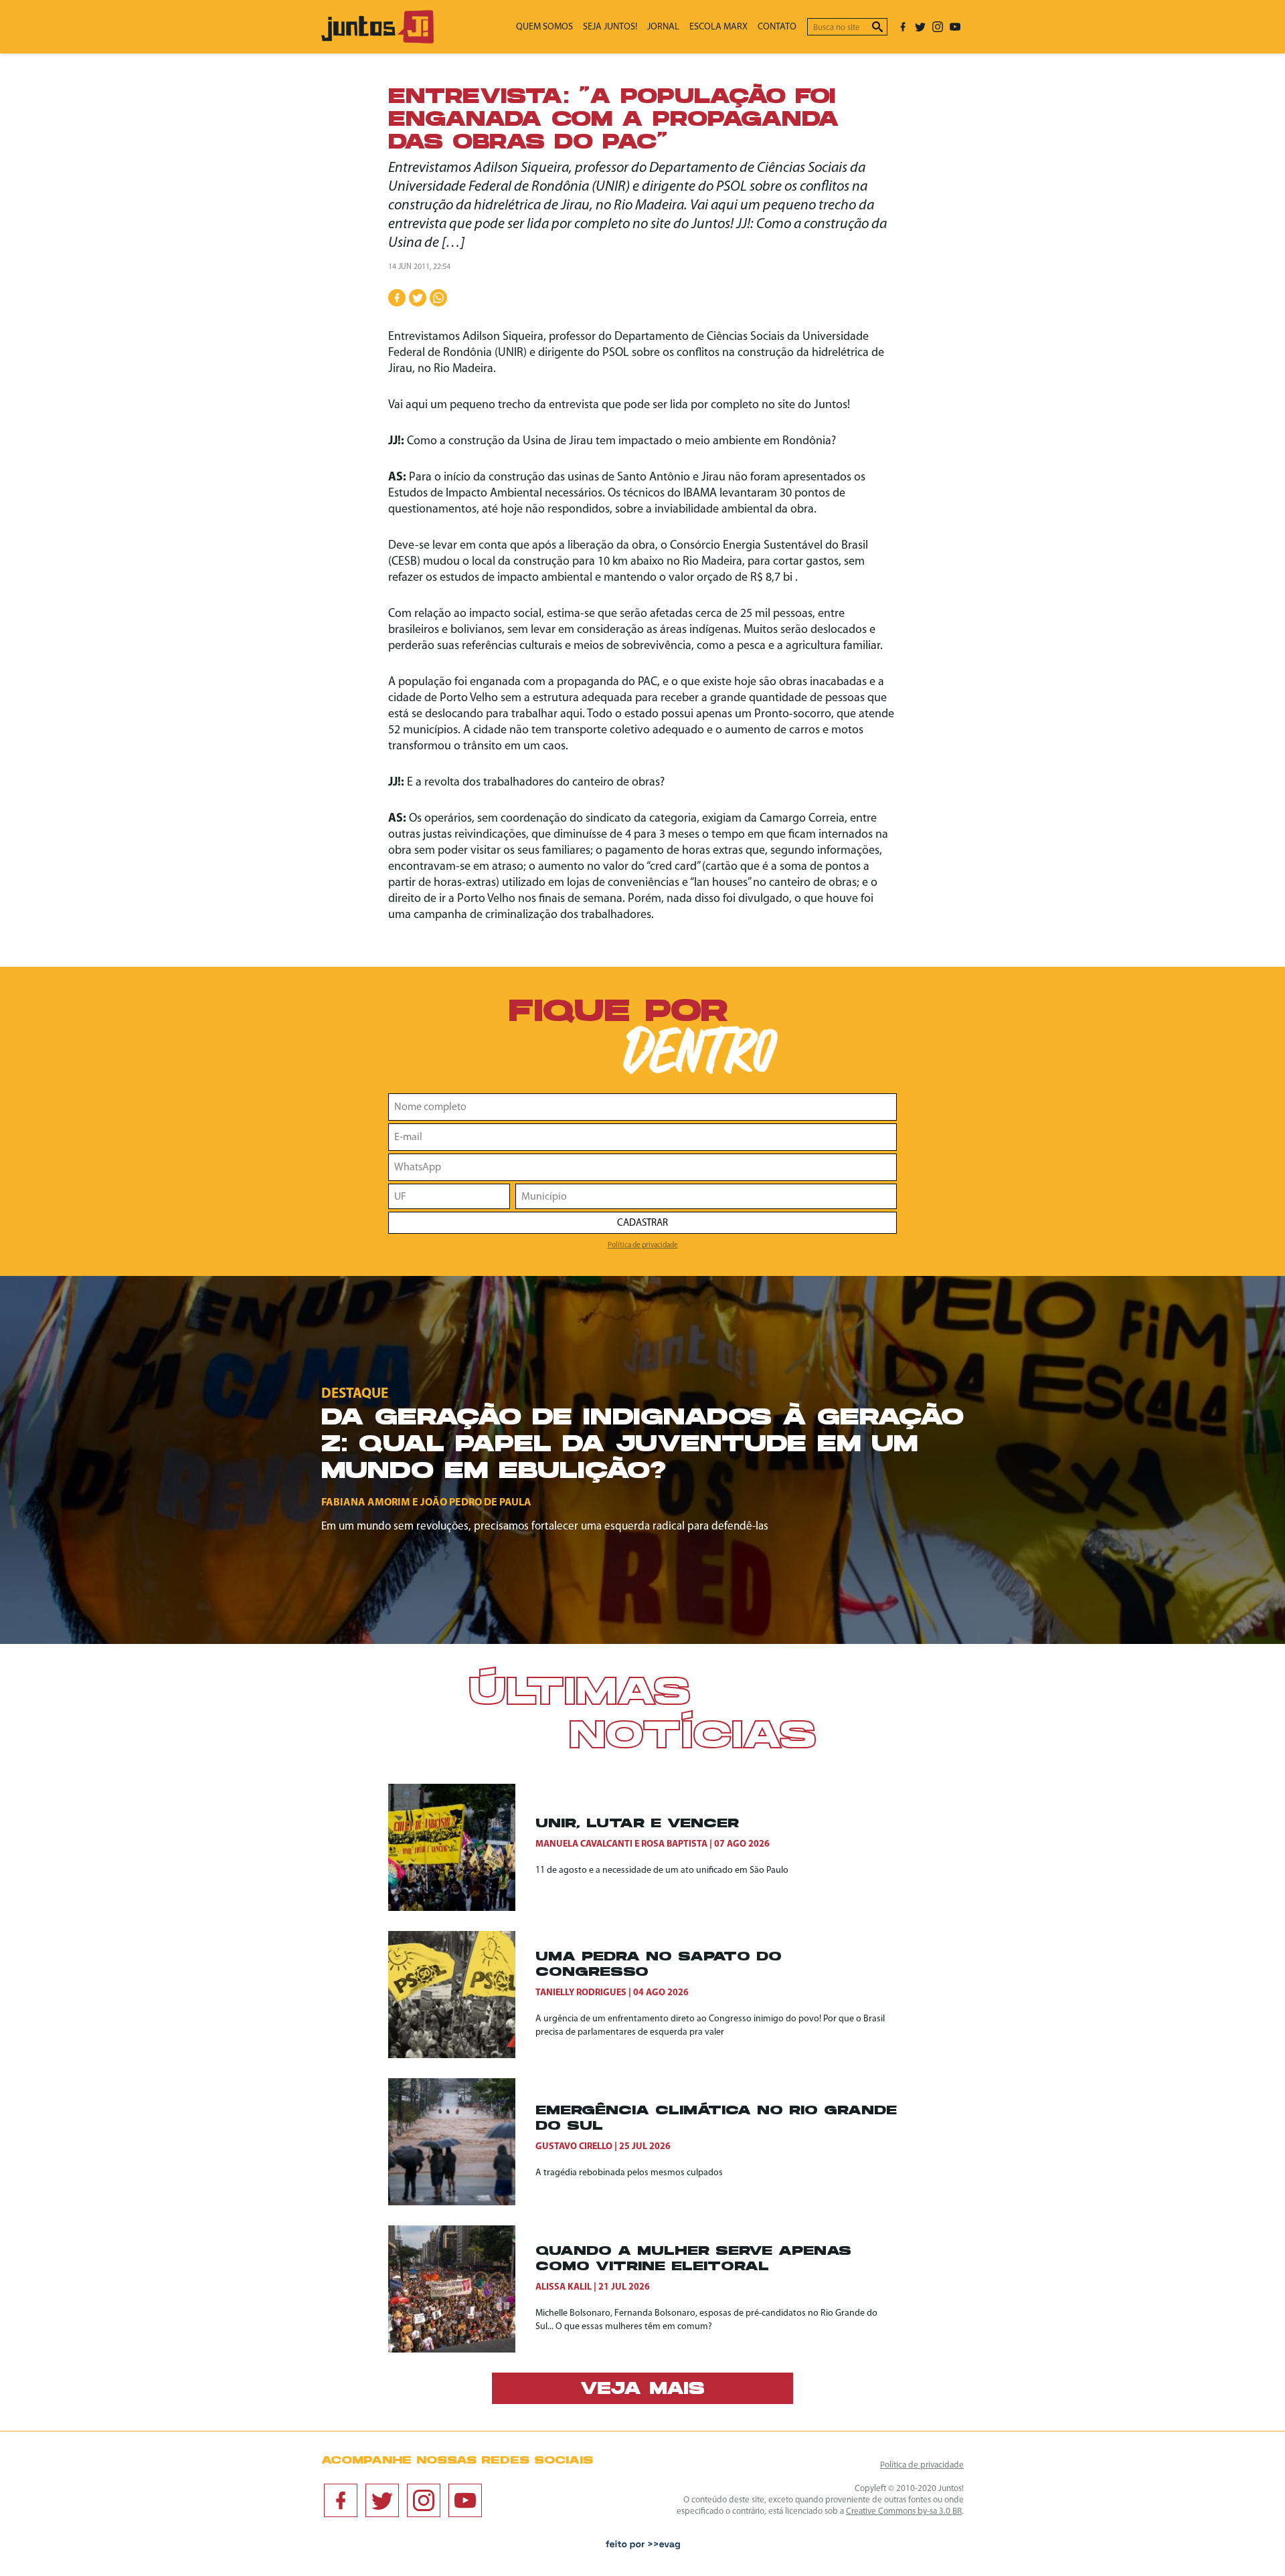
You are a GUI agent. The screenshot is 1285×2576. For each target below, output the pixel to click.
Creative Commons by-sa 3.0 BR (904, 2511)
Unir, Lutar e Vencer (637, 1824)
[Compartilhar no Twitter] (418, 298)
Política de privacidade (643, 1245)
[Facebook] (903, 27)
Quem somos (544, 27)
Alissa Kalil (564, 2287)
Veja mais (642, 2390)
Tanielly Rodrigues (581, 1993)
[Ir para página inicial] (377, 40)
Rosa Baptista (674, 1844)
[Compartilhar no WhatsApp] (438, 298)
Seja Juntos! (610, 27)
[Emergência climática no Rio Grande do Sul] (462, 2142)
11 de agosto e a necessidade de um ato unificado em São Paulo (662, 1870)
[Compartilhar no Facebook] (397, 298)
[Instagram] (938, 27)
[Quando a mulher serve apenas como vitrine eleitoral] (462, 2289)
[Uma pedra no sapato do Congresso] (462, 1995)
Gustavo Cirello (574, 2147)
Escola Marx (718, 27)
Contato (777, 27)
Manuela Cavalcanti (584, 1844)
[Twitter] (920, 27)
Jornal (663, 27)
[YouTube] (955, 27)
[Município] (706, 1196)
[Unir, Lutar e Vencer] (462, 1847)
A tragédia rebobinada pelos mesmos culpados (629, 2173)
